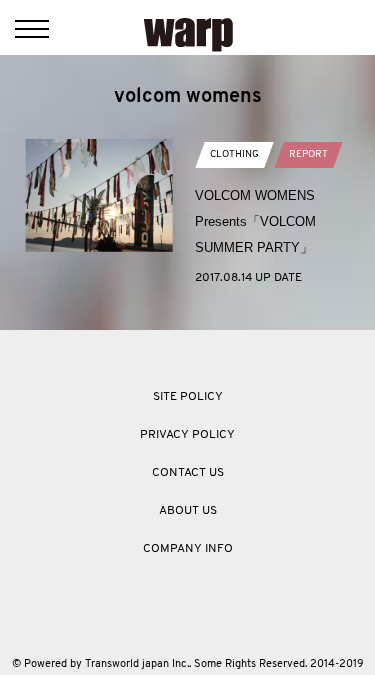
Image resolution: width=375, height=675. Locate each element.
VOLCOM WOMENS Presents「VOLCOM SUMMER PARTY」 (255, 221)
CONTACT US (188, 473)
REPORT (308, 154)
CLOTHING (234, 154)
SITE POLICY (188, 397)
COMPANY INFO (188, 549)
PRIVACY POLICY (187, 435)
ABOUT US (188, 511)
